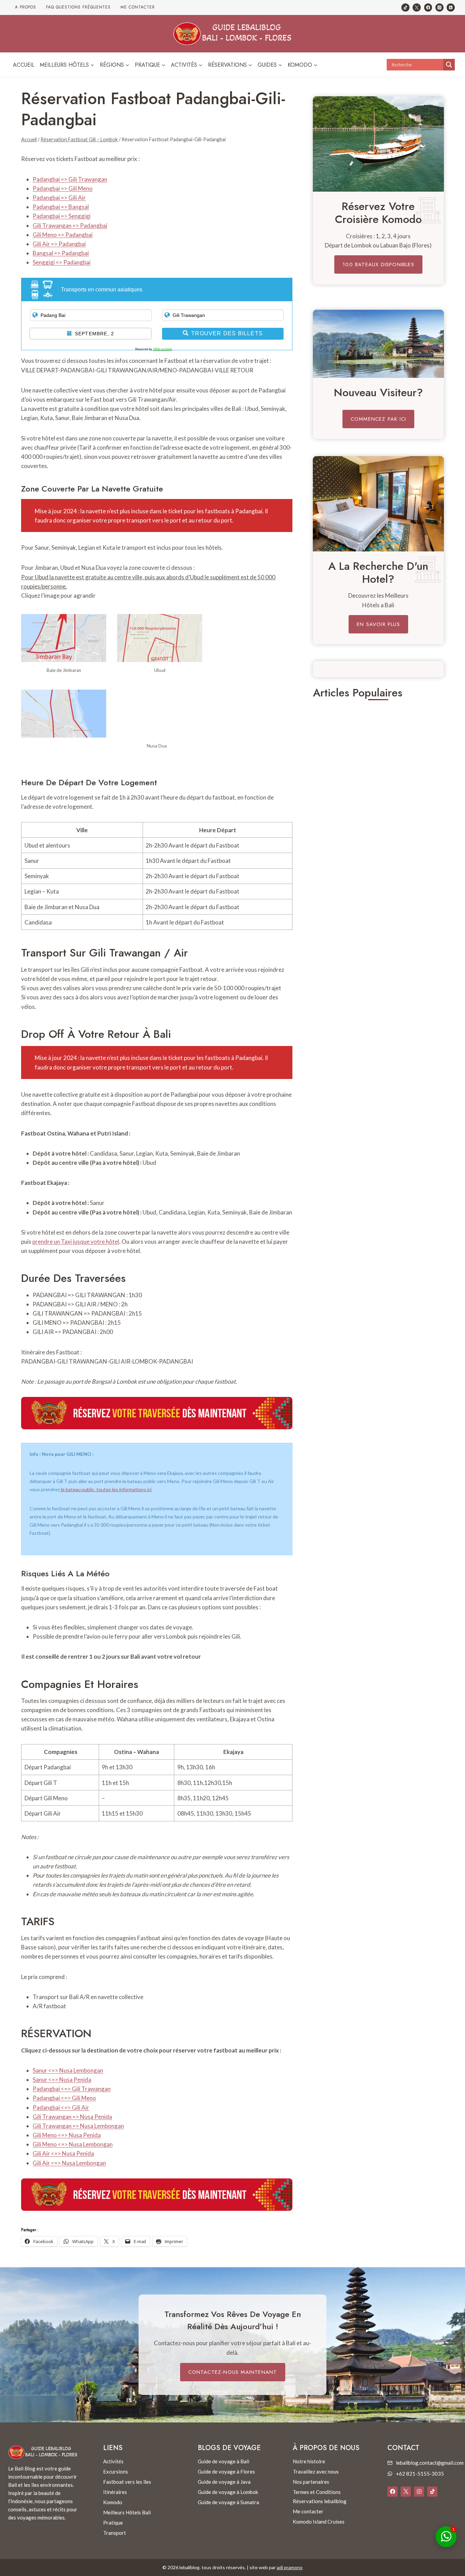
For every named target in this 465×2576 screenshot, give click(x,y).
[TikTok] (405, 7)
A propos (26, 7)
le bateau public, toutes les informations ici (106, 1489)
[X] (406, 2492)
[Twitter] (417, 7)
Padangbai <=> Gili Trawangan (72, 2089)
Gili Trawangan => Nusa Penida (72, 2117)
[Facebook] (428, 7)
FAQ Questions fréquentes (78, 7)
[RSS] (451, 7)
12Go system (162, 349)
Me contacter (138, 7)
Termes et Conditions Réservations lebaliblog (320, 2497)
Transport (115, 2533)
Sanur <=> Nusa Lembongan (68, 2070)
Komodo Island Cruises (319, 2522)
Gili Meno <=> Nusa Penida (67, 2135)
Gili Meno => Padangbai (63, 235)
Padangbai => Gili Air (59, 198)
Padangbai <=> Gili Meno (64, 2098)
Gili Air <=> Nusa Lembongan (69, 2163)
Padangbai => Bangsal (61, 207)
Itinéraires (115, 2492)
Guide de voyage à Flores (226, 2472)
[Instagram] (439, 7)
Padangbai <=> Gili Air (61, 2107)
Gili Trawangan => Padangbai (70, 226)
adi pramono (290, 2567)
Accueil (24, 65)
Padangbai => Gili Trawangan (70, 179)
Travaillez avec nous (316, 2472)
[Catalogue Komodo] (378, 144)
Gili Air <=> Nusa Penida (63, 2153)
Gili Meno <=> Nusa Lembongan (73, 2144)
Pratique (113, 2523)
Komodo (113, 2502)
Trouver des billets (227, 333)
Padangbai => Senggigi (62, 216)
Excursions (116, 2472)
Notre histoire (309, 2461)
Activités (113, 2461)
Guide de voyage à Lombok (228, 2492)
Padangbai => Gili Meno (63, 188)
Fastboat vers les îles (127, 2482)
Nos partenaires (311, 2482)
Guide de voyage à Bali (223, 2461)
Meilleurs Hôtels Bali (127, 2512)
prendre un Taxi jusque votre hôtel (76, 1242)
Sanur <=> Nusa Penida (62, 2080)
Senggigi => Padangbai (62, 262)
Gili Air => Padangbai (59, 244)
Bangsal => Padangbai (61, 253)
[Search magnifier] (449, 65)
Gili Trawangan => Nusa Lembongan (78, 2126)
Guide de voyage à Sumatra (228, 2502)
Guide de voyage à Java (224, 2482)
